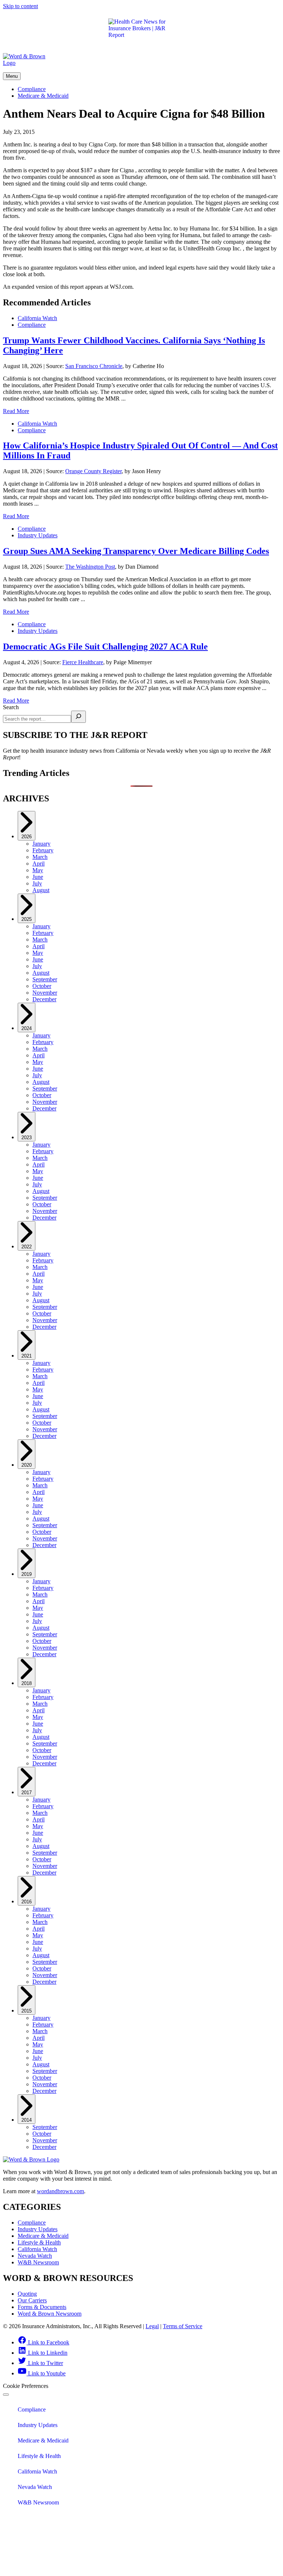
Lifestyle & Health (39, 2242)
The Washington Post (90, 567)
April (39, 864)
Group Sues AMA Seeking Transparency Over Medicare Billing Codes (136, 551)
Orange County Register (93, 471)
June (38, 877)
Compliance (32, 89)
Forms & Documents (42, 2307)
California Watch (37, 318)
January (41, 844)
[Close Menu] (6, 2395)
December (44, 999)
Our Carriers (32, 2300)
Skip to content (20, 6)
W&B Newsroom (38, 2262)
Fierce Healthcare (83, 662)
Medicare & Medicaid (43, 96)
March (40, 857)
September (45, 979)
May (38, 870)
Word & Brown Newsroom (50, 2314)
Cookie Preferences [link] (26, 2386)
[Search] (78, 717)
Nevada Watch (35, 2256)
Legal (152, 2326)
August (41, 890)
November (45, 993)
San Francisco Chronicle (94, 366)
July (37, 883)
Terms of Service (183, 2326)
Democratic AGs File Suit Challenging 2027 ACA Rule (105, 646)
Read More (16, 411)
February (43, 850)
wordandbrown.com (60, 2191)
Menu (12, 76)
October (42, 986)
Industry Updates (38, 535)
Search (11, 707)
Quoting (27, 2294)
